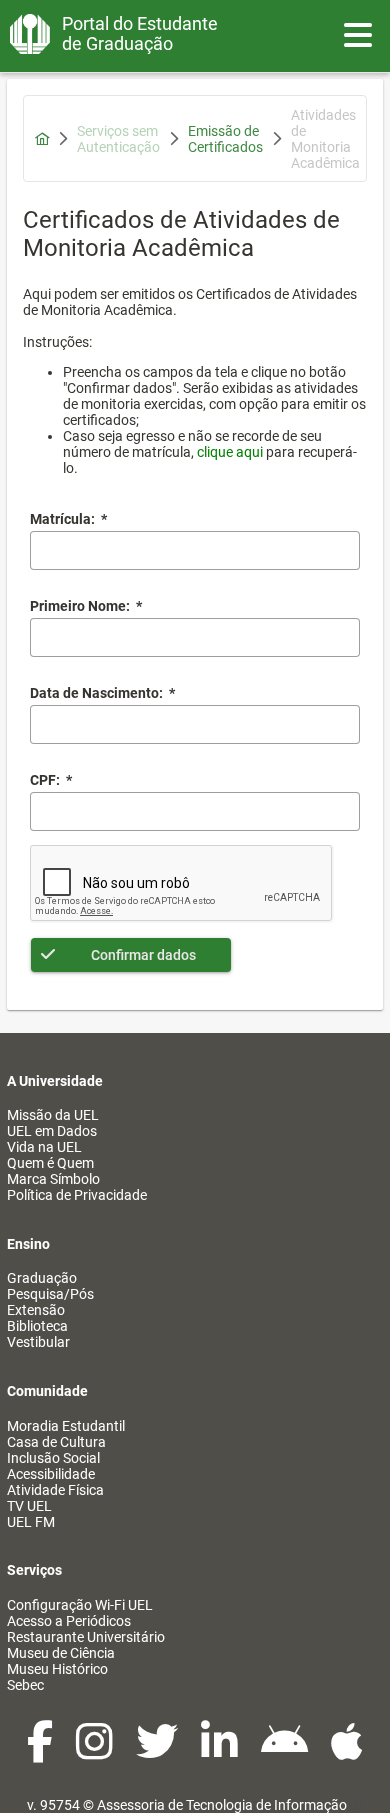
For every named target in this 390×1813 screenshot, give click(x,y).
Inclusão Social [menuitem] (53, 1458)
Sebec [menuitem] (25, 1685)
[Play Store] (286, 1752)
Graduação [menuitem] (42, 1278)
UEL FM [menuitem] (31, 1522)
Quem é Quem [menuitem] (50, 1163)
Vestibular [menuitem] (38, 1342)
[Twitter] (158, 1752)
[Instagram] (96, 1752)
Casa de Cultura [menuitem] (56, 1442)
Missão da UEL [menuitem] (53, 1115)
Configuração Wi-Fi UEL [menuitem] (80, 1605)
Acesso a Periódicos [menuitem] (69, 1621)
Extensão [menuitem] (36, 1310)
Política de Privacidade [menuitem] (77, 1195)
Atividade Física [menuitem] (55, 1490)
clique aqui (230, 452)
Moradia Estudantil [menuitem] (66, 1426)
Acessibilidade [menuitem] (51, 1474)
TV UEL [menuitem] (29, 1506)
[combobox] (195, 724)
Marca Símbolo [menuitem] (53, 1179)
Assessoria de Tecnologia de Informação (222, 1805)
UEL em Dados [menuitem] (52, 1131)
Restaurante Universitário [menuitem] (86, 1637)
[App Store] (347, 1752)
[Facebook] (41, 1752)
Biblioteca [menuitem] (37, 1326)
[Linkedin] (221, 1752)
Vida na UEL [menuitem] (44, 1147)
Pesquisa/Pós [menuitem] (50, 1294)
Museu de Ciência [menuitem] (61, 1653)
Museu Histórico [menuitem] (57, 1669)
